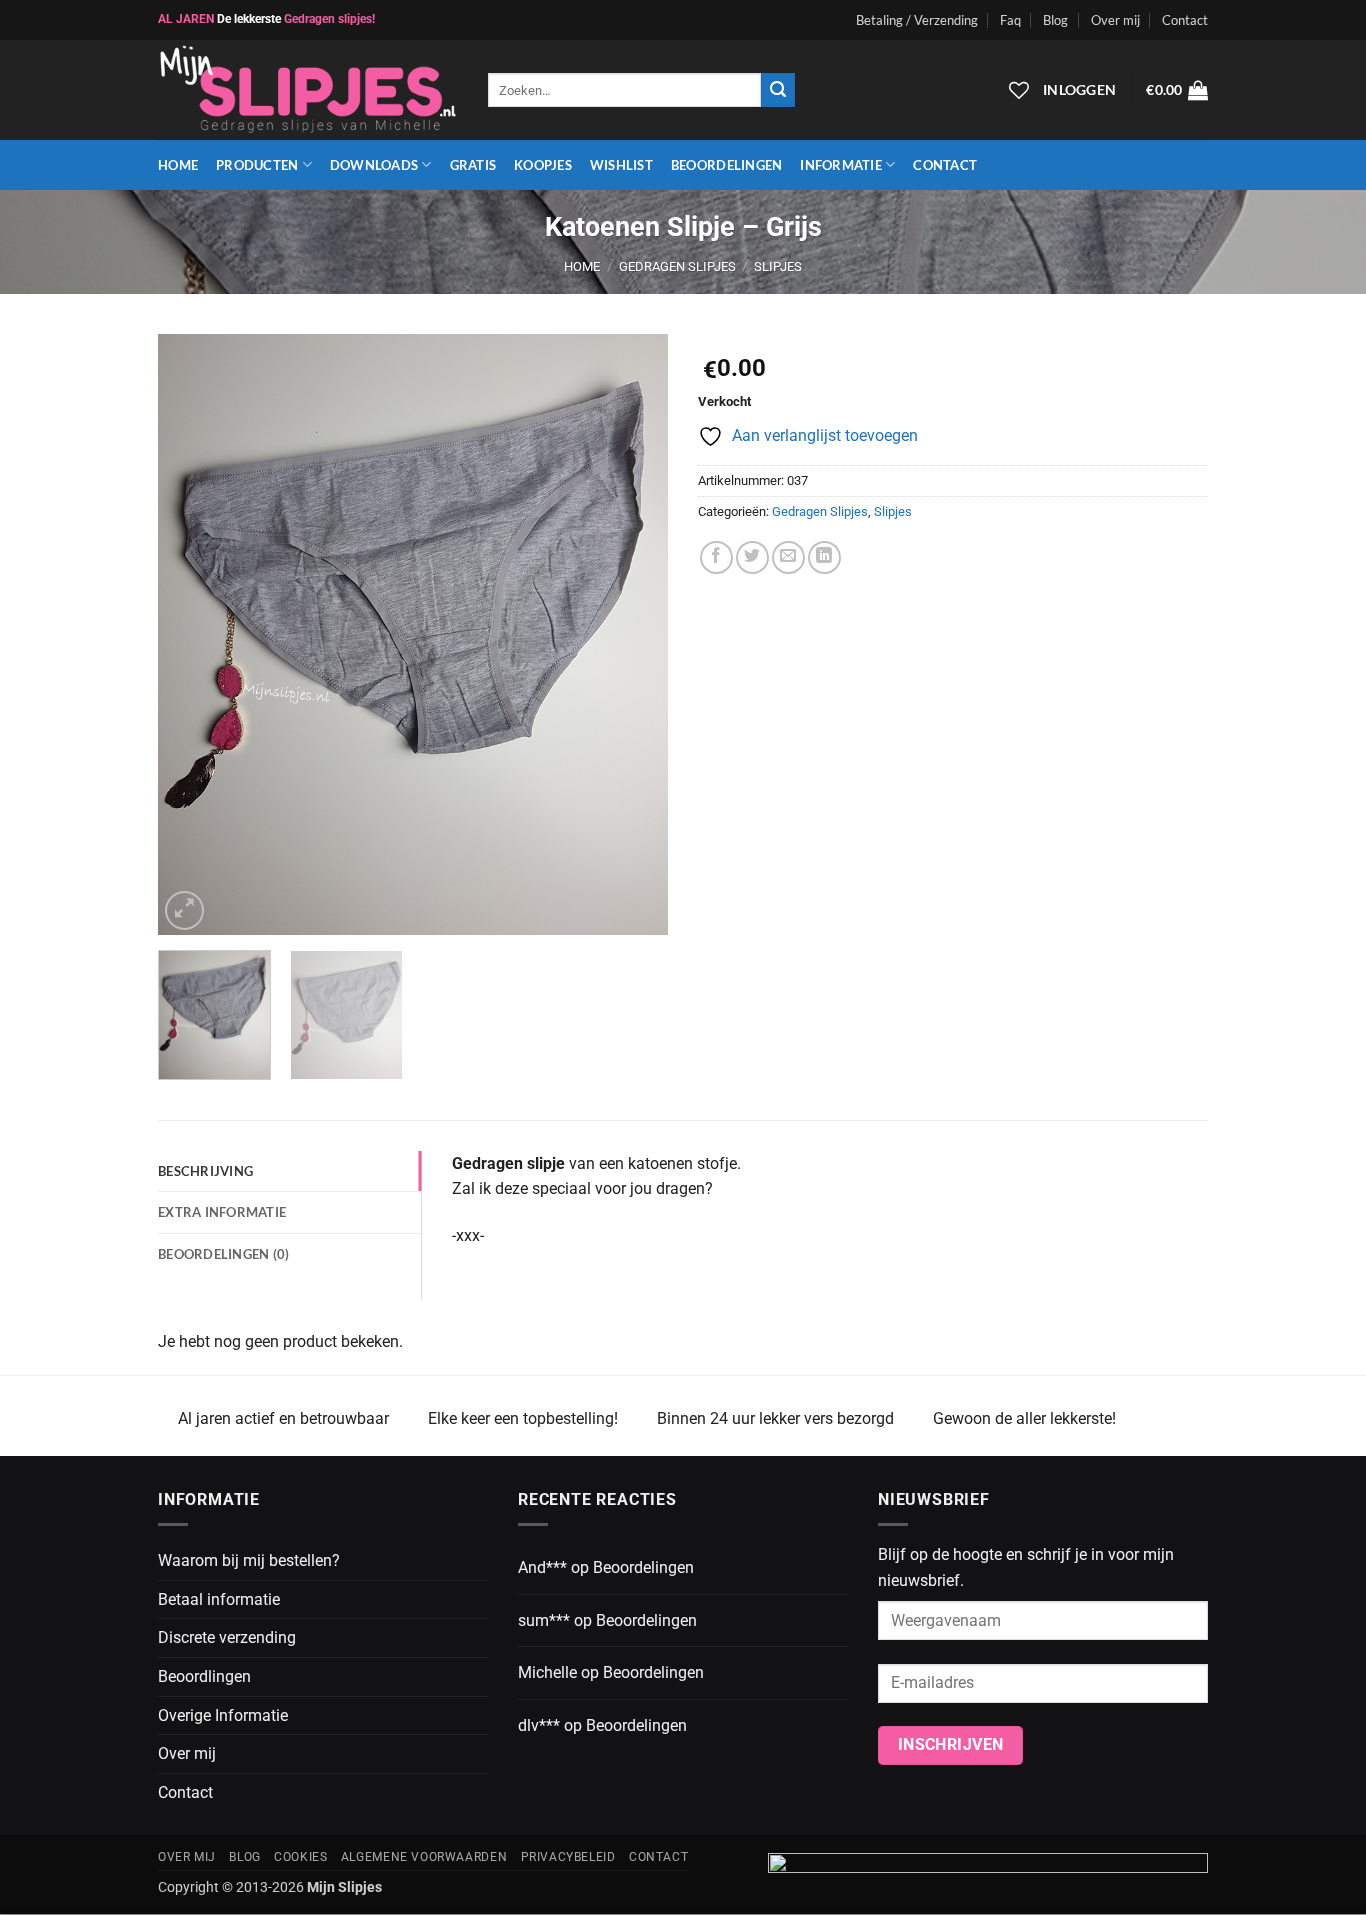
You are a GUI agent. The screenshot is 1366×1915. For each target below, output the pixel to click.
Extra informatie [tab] (222, 1212)
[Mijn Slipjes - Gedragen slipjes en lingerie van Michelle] (308, 90)
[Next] (633, 635)
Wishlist (621, 165)
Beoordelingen (726, 165)
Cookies (300, 1857)
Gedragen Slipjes (677, 266)
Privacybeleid (568, 1857)
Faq (1010, 20)
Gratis (473, 165)
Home (178, 165)
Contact (1185, 20)
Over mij (1115, 20)
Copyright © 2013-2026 (270, 1887)
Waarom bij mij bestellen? (249, 1560)
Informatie (841, 165)
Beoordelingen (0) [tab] (223, 1254)
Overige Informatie (223, 1715)
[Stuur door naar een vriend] (788, 557)
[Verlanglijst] (1019, 90)
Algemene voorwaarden (424, 1857)
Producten (257, 165)
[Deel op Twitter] (752, 557)
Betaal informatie (219, 1599)
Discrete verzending (227, 1637)
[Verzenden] (778, 90)
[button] (1177, 90)
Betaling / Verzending (917, 20)
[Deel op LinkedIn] (824, 557)
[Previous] (193, 635)
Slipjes (778, 266)
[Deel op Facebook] (716, 557)
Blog (1055, 20)
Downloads (374, 165)
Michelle (547, 1672)
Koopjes (543, 165)
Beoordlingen (204, 1676)
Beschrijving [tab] (205, 1171)
